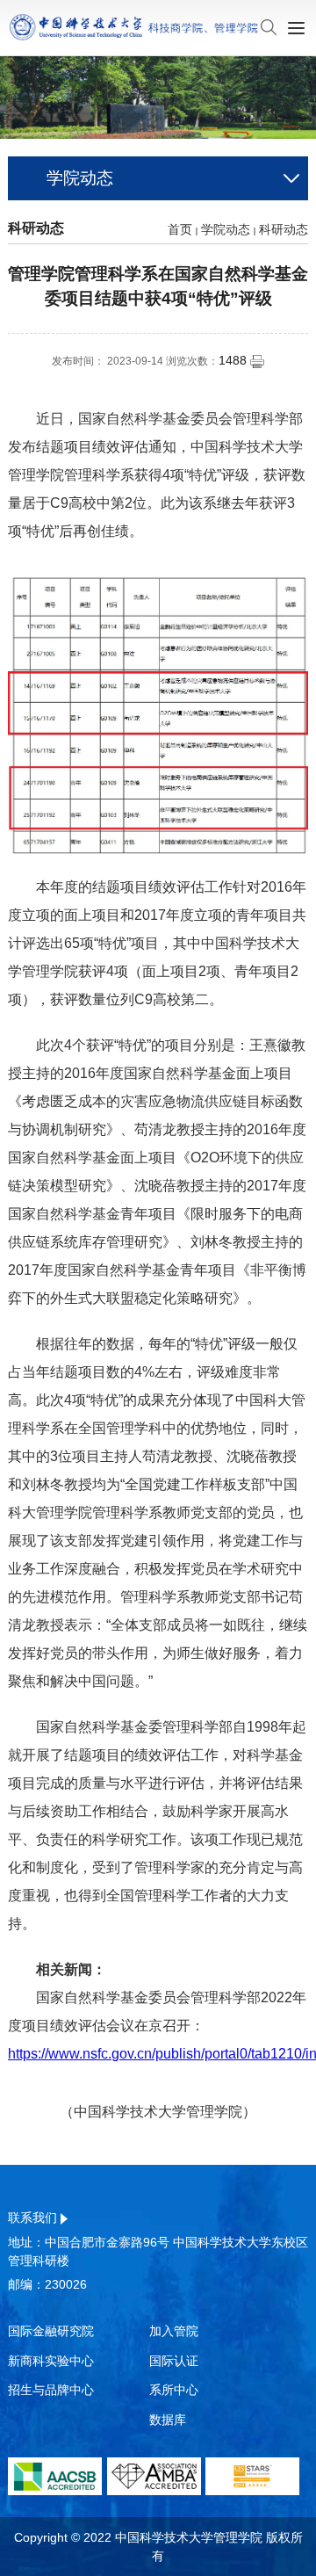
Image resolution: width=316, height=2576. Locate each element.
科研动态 (284, 229)
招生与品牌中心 (51, 2390)
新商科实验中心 (51, 2361)
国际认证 (174, 2361)
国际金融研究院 (51, 2331)
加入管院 (174, 2331)
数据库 (168, 2420)
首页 (180, 229)
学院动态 (226, 229)
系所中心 (174, 2390)
